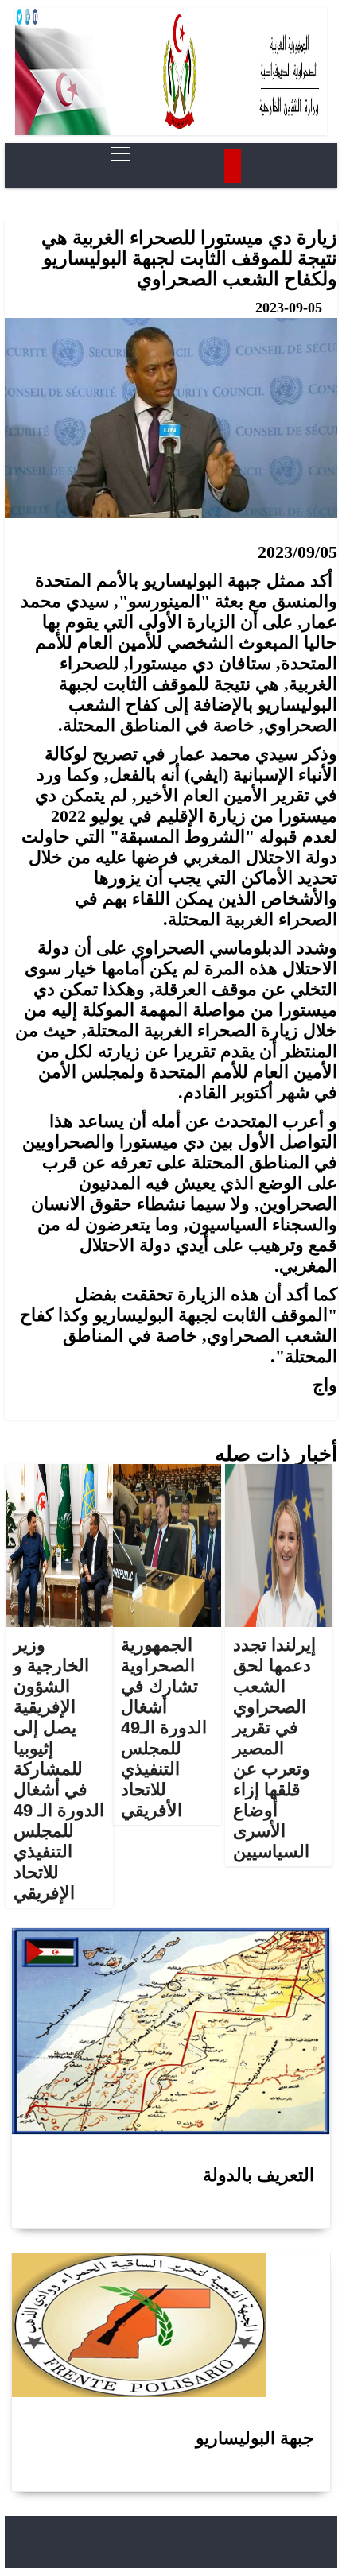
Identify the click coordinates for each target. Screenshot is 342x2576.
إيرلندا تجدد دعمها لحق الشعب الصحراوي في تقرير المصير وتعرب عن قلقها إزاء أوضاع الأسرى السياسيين (274, 1748)
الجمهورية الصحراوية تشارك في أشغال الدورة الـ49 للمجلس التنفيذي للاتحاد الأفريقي (164, 1728)
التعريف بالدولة (258, 2175)
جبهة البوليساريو (255, 2438)
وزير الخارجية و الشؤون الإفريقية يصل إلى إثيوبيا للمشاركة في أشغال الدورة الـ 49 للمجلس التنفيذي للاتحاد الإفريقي (59, 1769)
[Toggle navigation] (115, 154)
